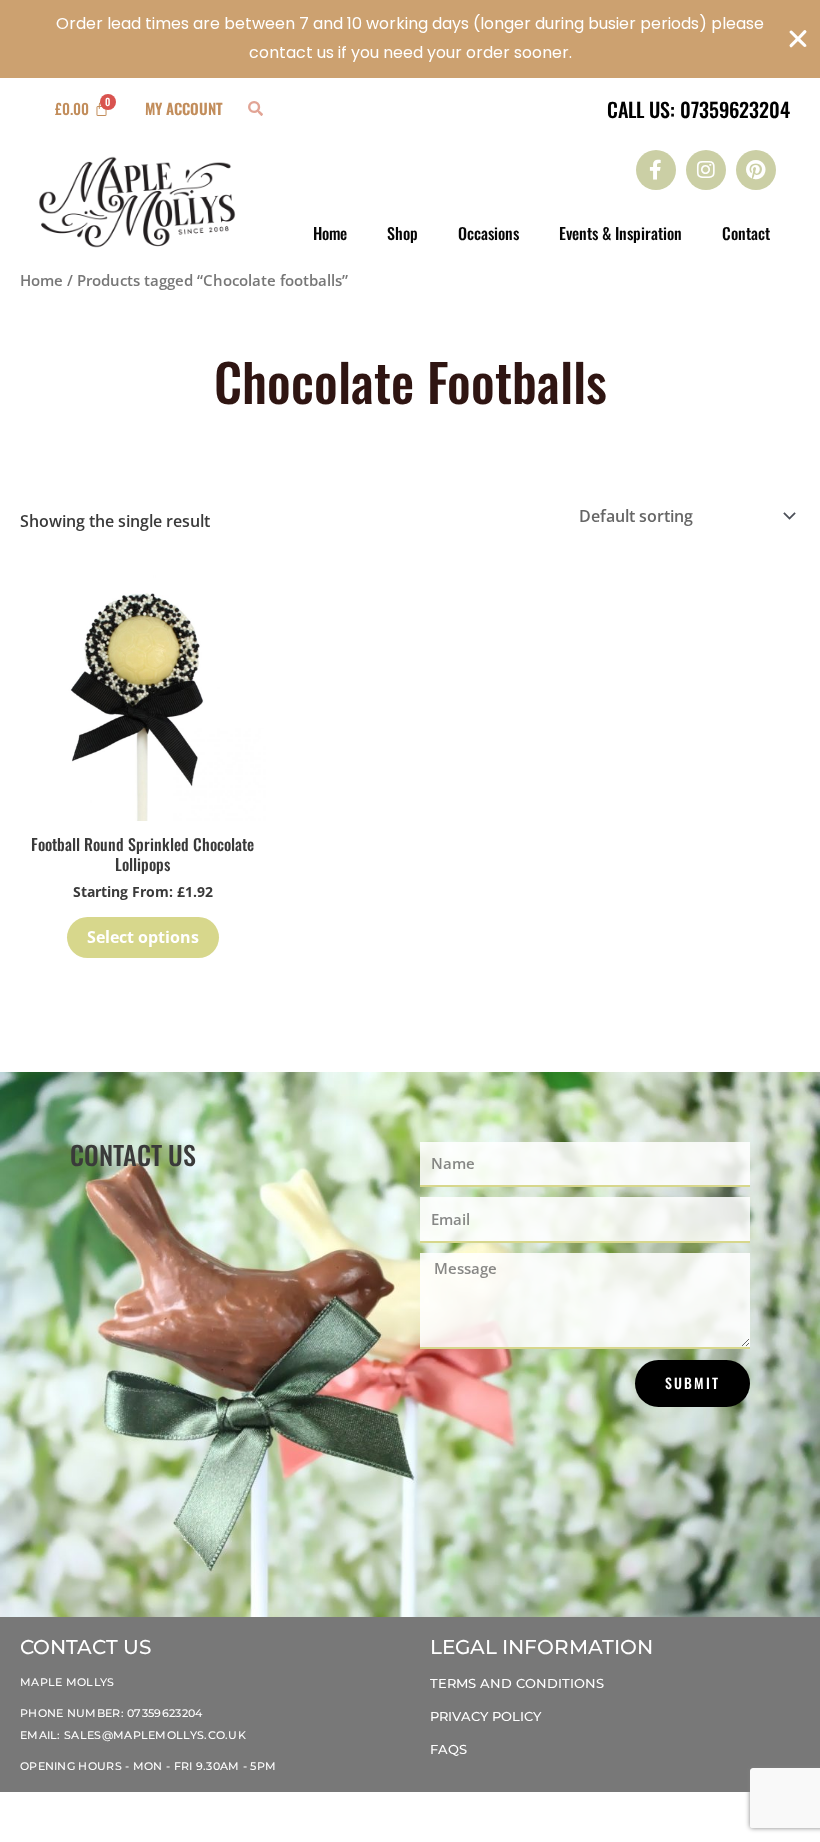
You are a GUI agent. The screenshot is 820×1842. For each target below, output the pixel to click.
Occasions (488, 233)
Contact (746, 233)
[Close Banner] (798, 39)
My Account (184, 108)
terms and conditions (517, 1683)
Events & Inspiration (620, 233)
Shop (402, 233)
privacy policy (485, 1716)
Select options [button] (143, 937)
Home (330, 233)
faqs (448, 1749)
